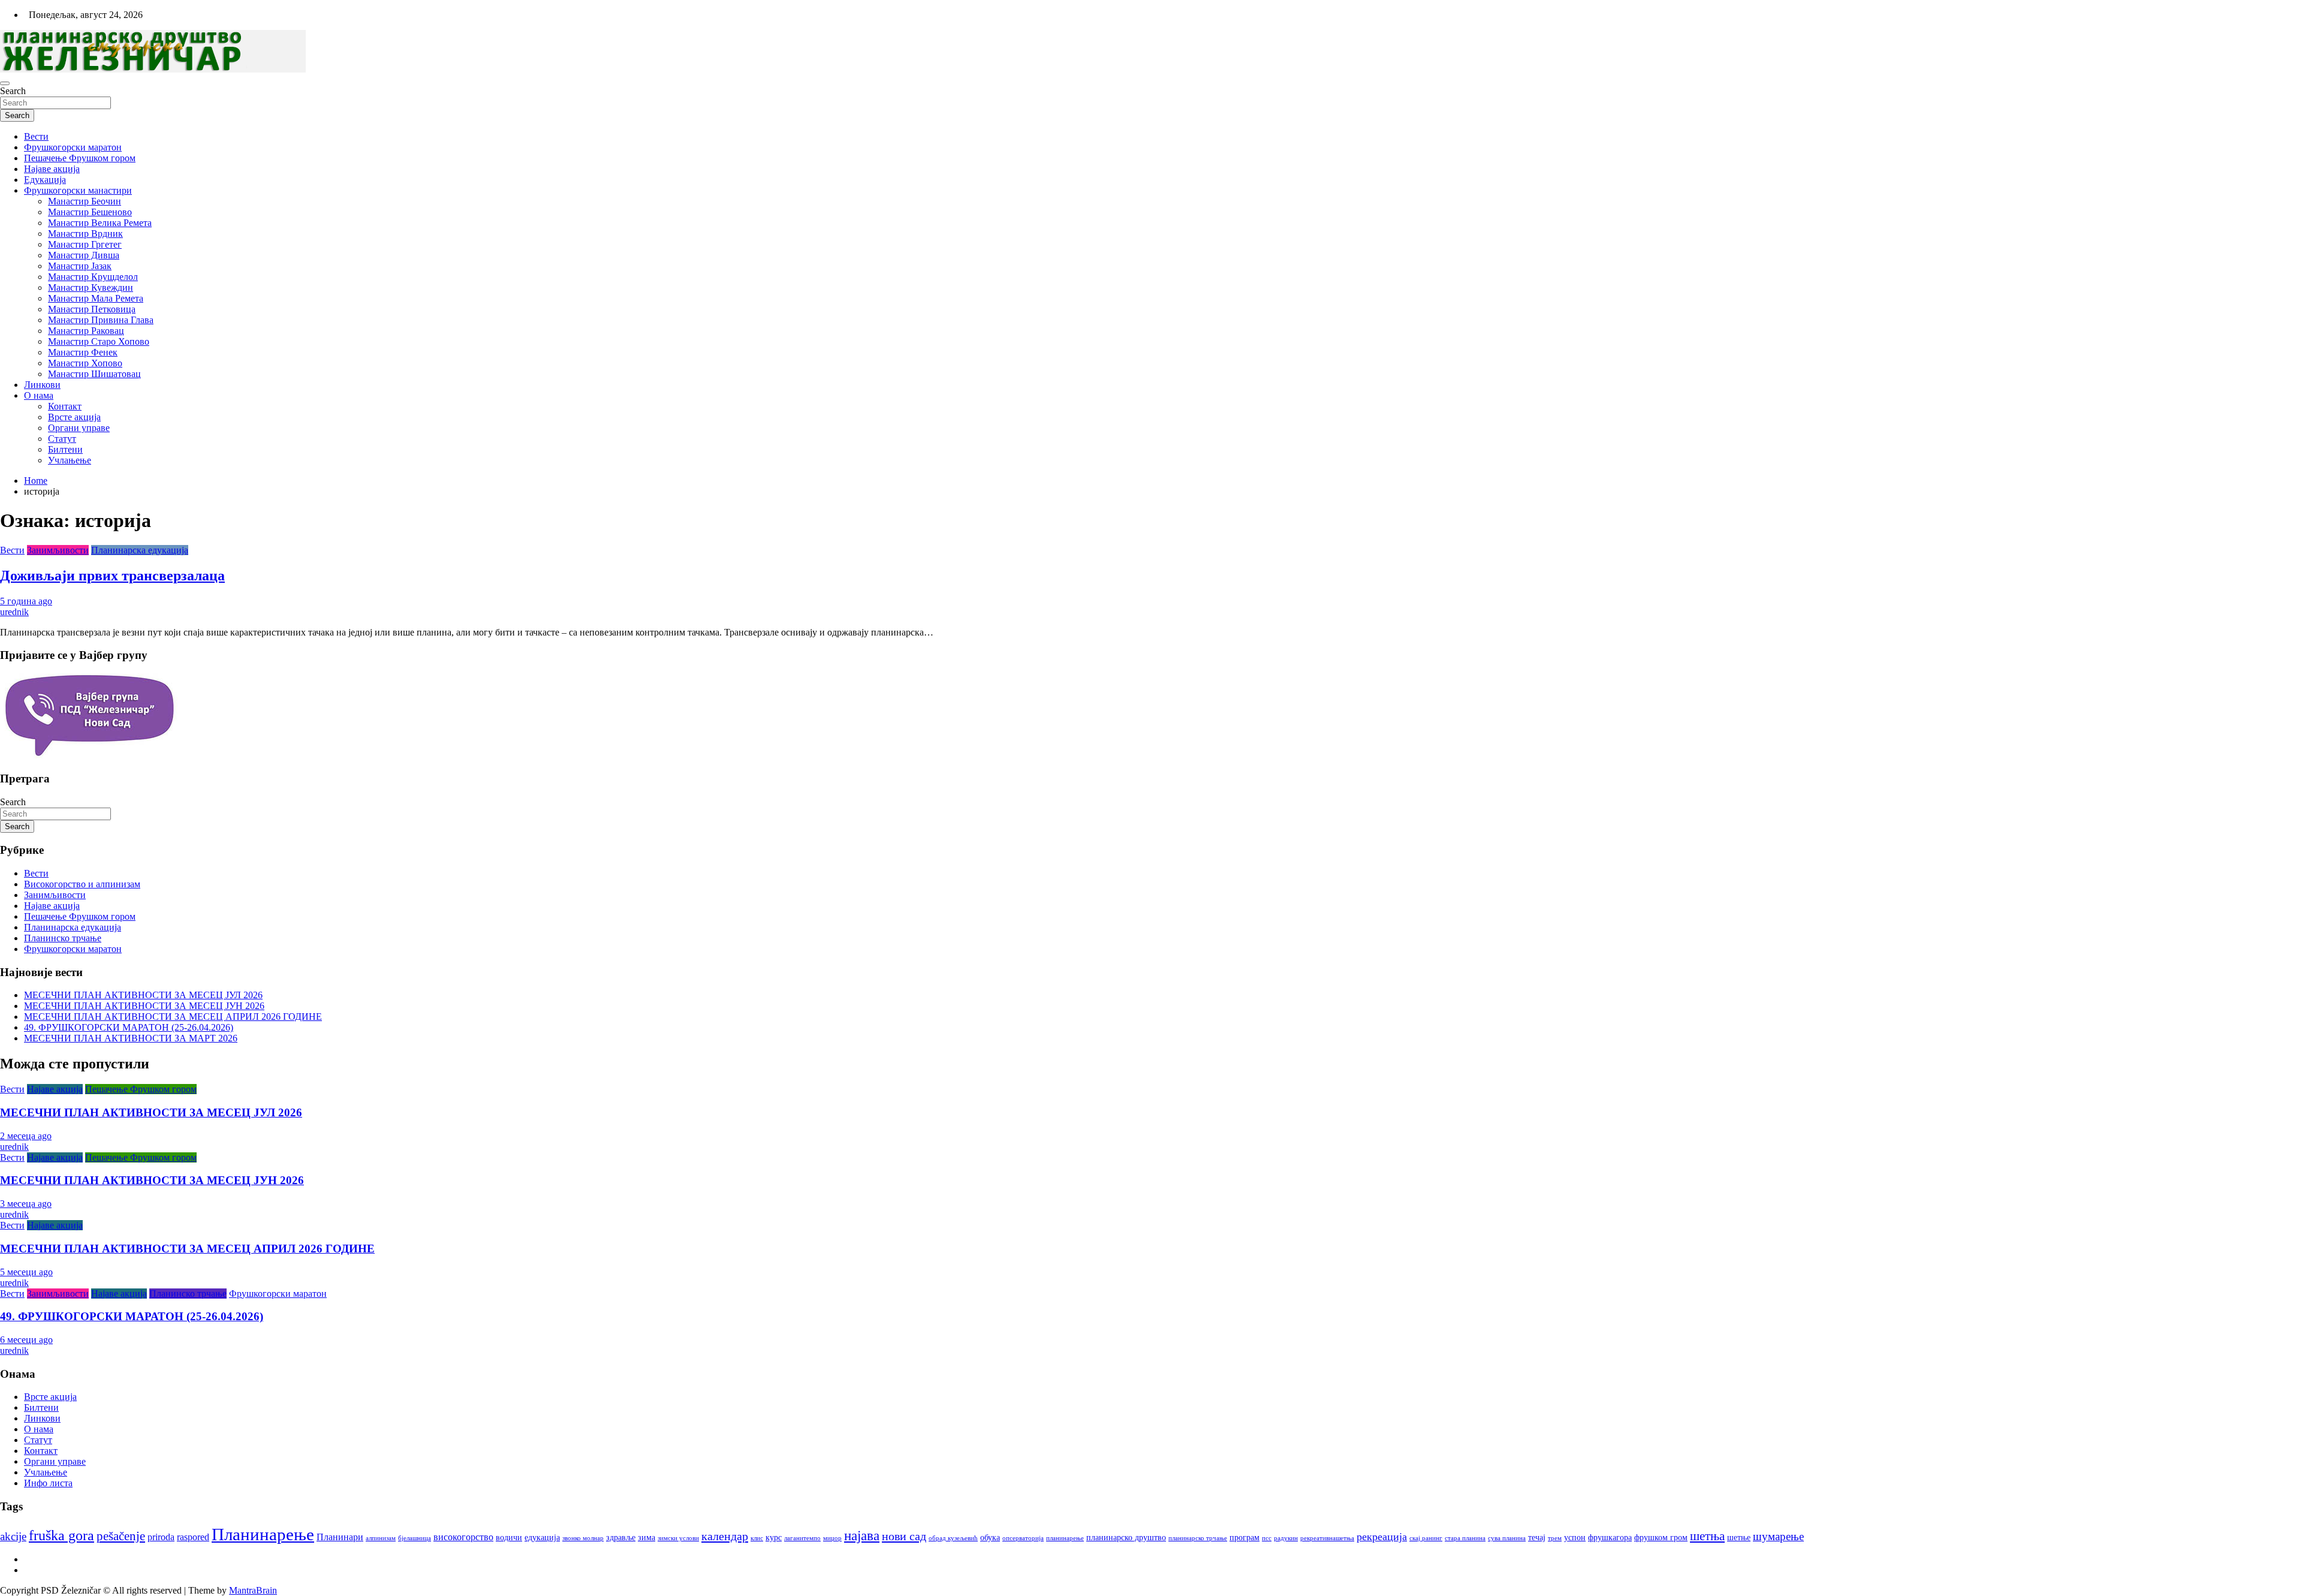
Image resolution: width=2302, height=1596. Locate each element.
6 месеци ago (26, 1340)
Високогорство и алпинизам (82, 884)
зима (647, 1538)
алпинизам (381, 1538)
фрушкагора (1610, 1538)
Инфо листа (48, 1483)
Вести (36, 136)
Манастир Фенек (83, 352)
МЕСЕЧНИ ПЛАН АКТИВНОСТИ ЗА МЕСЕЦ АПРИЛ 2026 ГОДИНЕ (173, 1017)
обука (990, 1538)
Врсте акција (74, 417)
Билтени (65, 449)
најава (862, 1536)
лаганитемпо (802, 1538)
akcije (13, 1536)
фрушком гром (1661, 1538)
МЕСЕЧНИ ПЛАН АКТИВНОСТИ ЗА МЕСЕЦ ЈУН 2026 (144, 1006)
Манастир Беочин (85, 201)
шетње (1739, 1538)
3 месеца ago (26, 1204)
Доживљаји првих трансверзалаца (112, 576)
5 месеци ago (26, 1272)
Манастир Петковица (92, 309)
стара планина (1465, 1538)
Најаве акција (52, 169)
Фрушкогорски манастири (78, 190)
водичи (509, 1538)
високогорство (463, 1537)
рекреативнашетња (1327, 1538)
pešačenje (121, 1536)
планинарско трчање (1198, 1538)
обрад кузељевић (953, 1538)
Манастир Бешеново (90, 212)
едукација (542, 1538)
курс (774, 1538)
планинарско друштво (1126, 1538)
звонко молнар (583, 1538)
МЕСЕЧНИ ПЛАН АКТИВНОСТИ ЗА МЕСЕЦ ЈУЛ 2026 (143, 995)
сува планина (1507, 1538)
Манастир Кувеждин (91, 287)
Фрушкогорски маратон (73, 147)
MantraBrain (253, 1590)
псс (1267, 1538)
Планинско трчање (63, 938)
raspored (193, 1537)
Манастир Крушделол (93, 277)
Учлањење (70, 460)
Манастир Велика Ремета (100, 223)
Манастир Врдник (85, 234)
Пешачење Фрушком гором (80, 158)
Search (13, 91)
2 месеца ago (26, 1136)
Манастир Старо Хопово (99, 341)
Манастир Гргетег (85, 244)
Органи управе (79, 428)
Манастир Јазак (80, 266)
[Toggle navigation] (5, 83)
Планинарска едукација (140, 550)
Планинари (340, 1537)
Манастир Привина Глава (101, 320)
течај (1537, 1538)
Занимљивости (58, 550)
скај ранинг (1426, 1538)
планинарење (1065, 1538)
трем (1555, 1538)
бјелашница (415, 1538)
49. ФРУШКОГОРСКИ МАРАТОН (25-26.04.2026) (129, 1027)
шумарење (1778, 1536)
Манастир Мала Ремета (96, 298)
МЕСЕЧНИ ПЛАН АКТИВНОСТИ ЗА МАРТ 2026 (131, 1038)
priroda (161, 1537)
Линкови (42, 385)
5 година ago (26, 601)
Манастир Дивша (84, 255)
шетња (1707, 1536)
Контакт (65, 406)
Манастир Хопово (85, 363)
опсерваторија (1023, 1538)
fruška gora (61, 1535)
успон (1575, 1538)
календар (725, 1536)
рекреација (1382, 1537)
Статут (62, 439)
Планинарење (263, 1534)
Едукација (45, 180)
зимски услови (678, 1538)
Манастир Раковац (86, 331)
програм (1245, 1538)
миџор (832, 1538)
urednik (14, 612)
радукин (1286, 1538)
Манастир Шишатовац (94, 374)
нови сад (904, 1536)
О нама (39, 395)
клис (757, 1538)
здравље (621, 1538)
